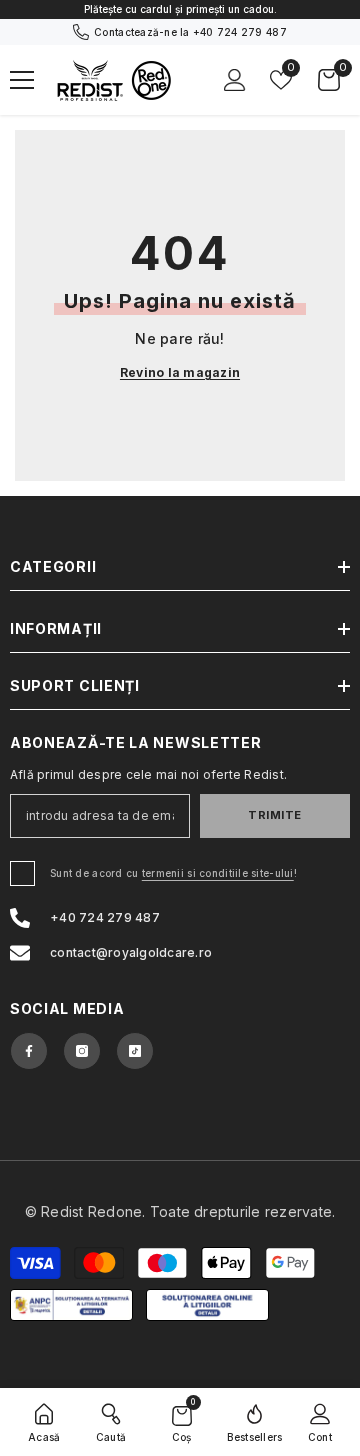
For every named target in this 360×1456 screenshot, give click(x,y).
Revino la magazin (180, 372)
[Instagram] (82, 1051)
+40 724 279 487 (240, 32)
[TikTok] (135, 1051)
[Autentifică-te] (235, 80)
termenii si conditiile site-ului (218, 873)
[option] (180, 9)
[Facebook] (29, 1051)
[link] (111, 1422)
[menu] (22, 80)
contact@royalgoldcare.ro (131, 952)
